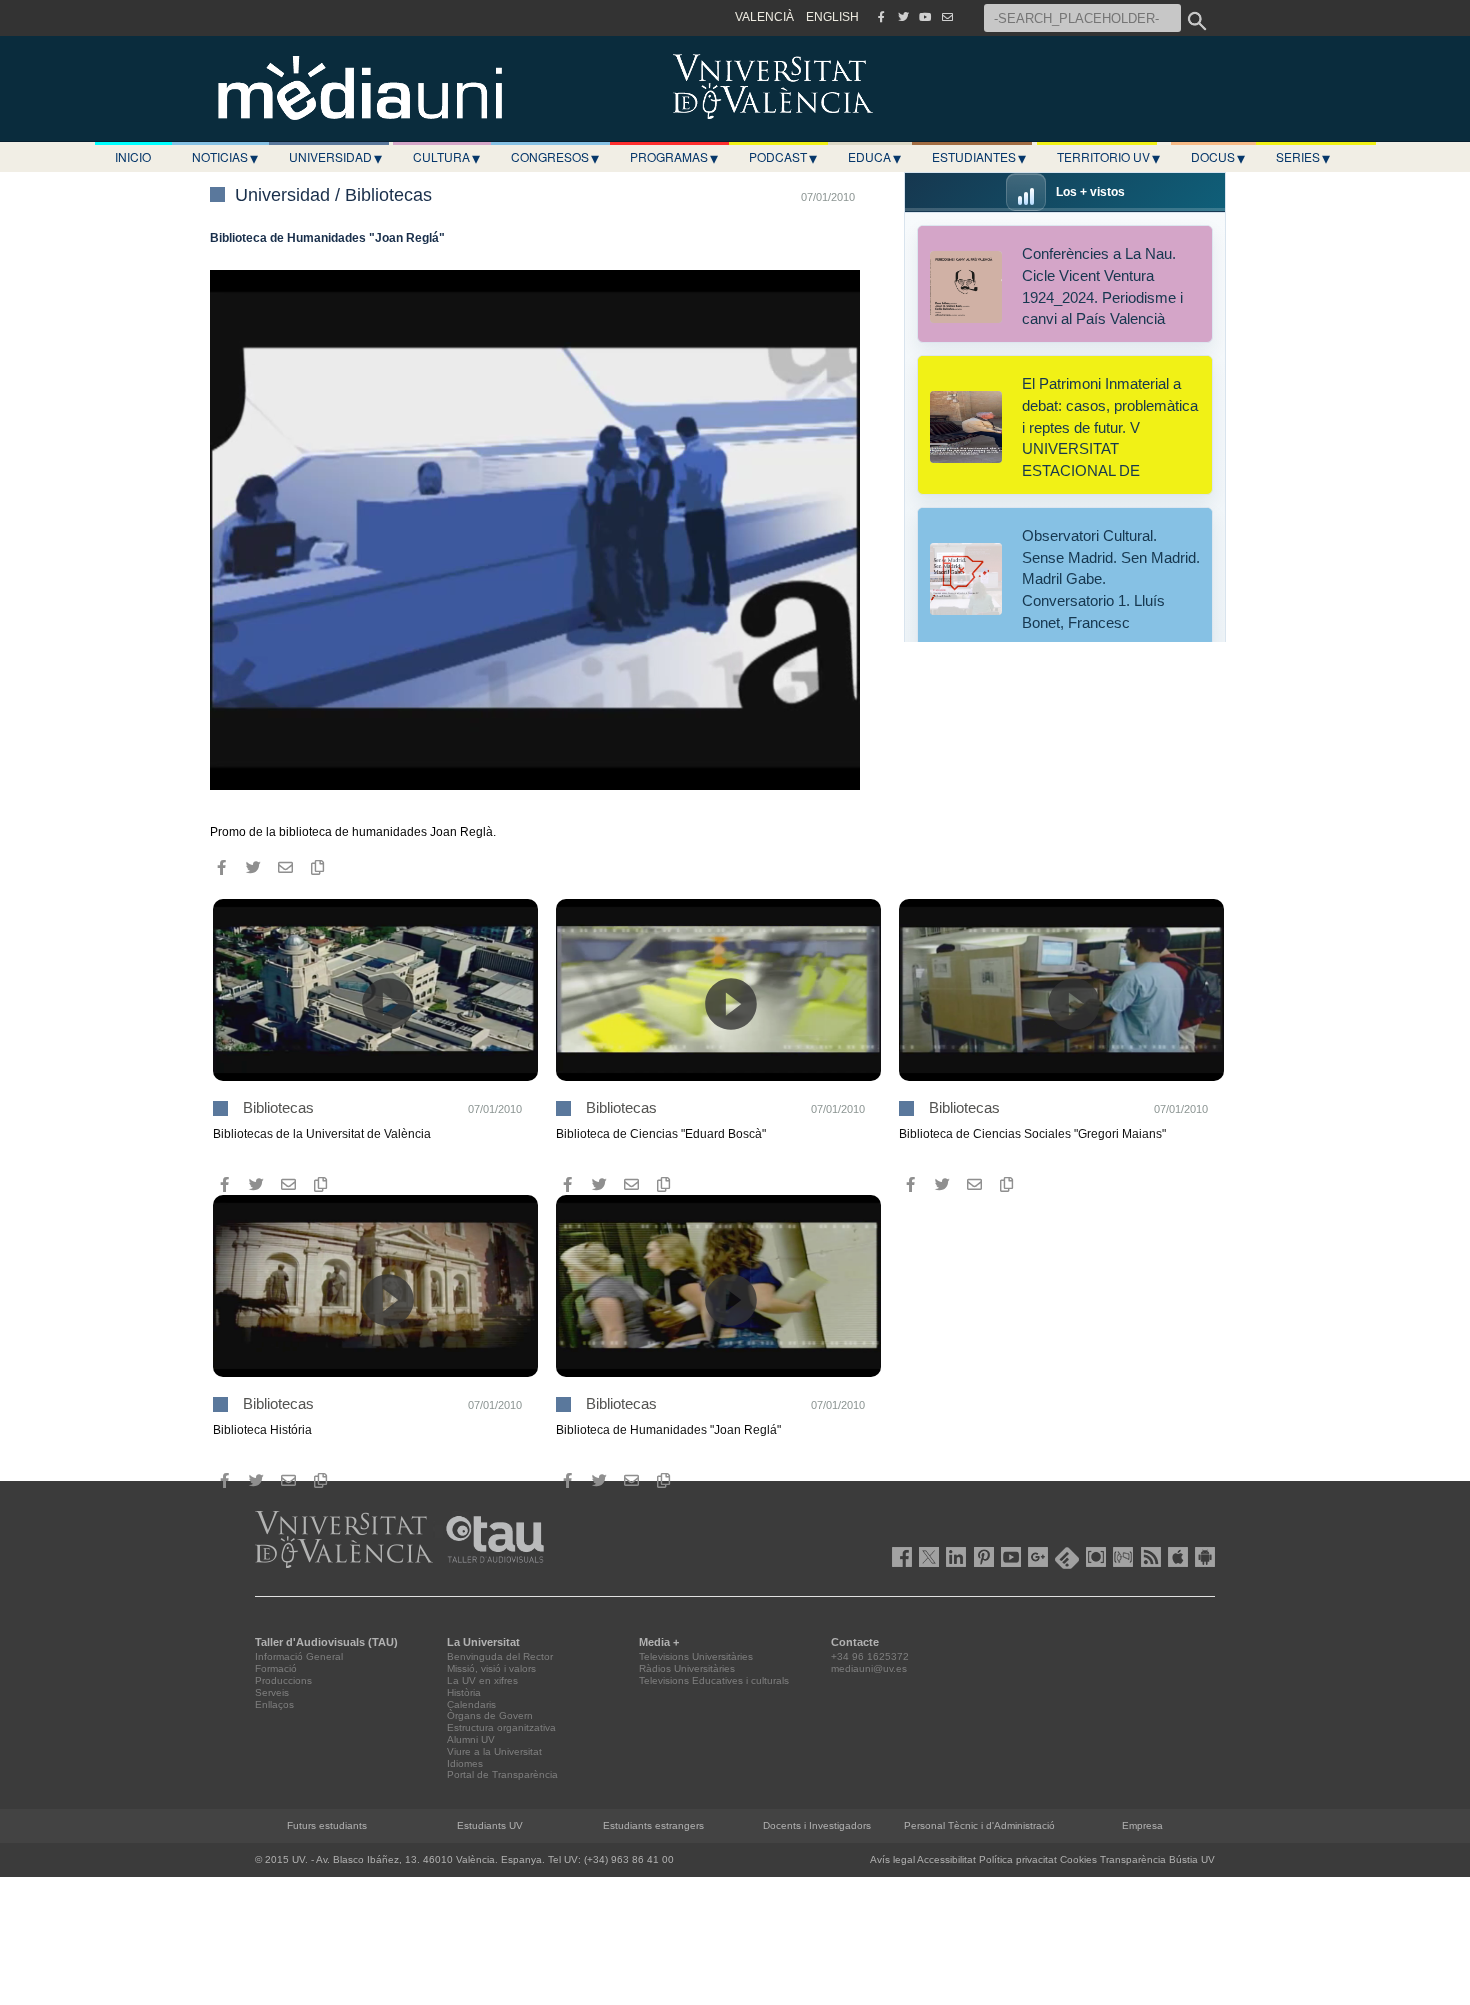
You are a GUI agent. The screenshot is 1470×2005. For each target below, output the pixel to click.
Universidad (335, 157)
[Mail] (947, 17)
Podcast (783, 157)
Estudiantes (979, 157)
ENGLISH (832, 17)
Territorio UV (1108, 157)
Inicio (133, 156)
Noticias (225, 157)
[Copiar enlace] (317, 867)
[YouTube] (925, 17)
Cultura (446, 157)
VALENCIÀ (764, 17)
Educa (874, 157)
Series (1303, 157)
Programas (674, 157)
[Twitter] (903, 17)
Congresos (555, 157)
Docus (1218, 157)
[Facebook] (881, 17)
